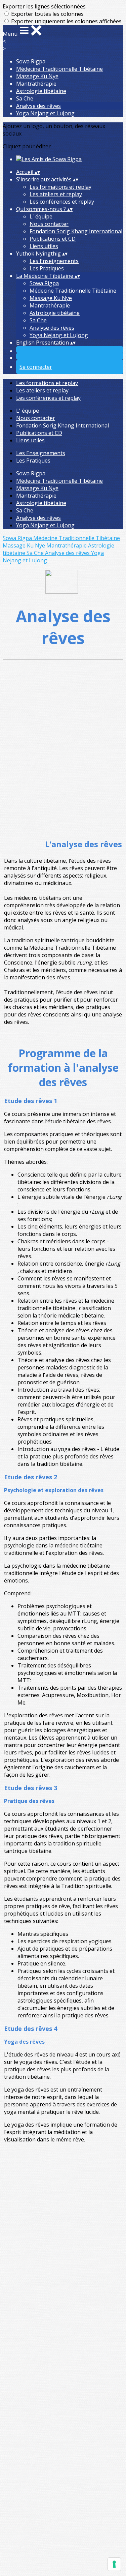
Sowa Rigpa (31, 61)
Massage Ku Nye (37, 76)
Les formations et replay (60, 187)
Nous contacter (49, 224)
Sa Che (25, 98)
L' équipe (41, 216)
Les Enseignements (54, 261)
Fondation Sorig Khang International (76, 231)
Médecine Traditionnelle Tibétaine (59, 69)
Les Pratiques (47, 268)
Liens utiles (44, 246)
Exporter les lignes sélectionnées (44, 6)
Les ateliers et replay (56, 194)
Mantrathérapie (36, 84)
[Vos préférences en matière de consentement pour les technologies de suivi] (114, 2564)
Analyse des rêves (38, 106)
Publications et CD (53, 239)
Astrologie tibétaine (41, 91)
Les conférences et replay (62, 202)
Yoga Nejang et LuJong (45, 113)
